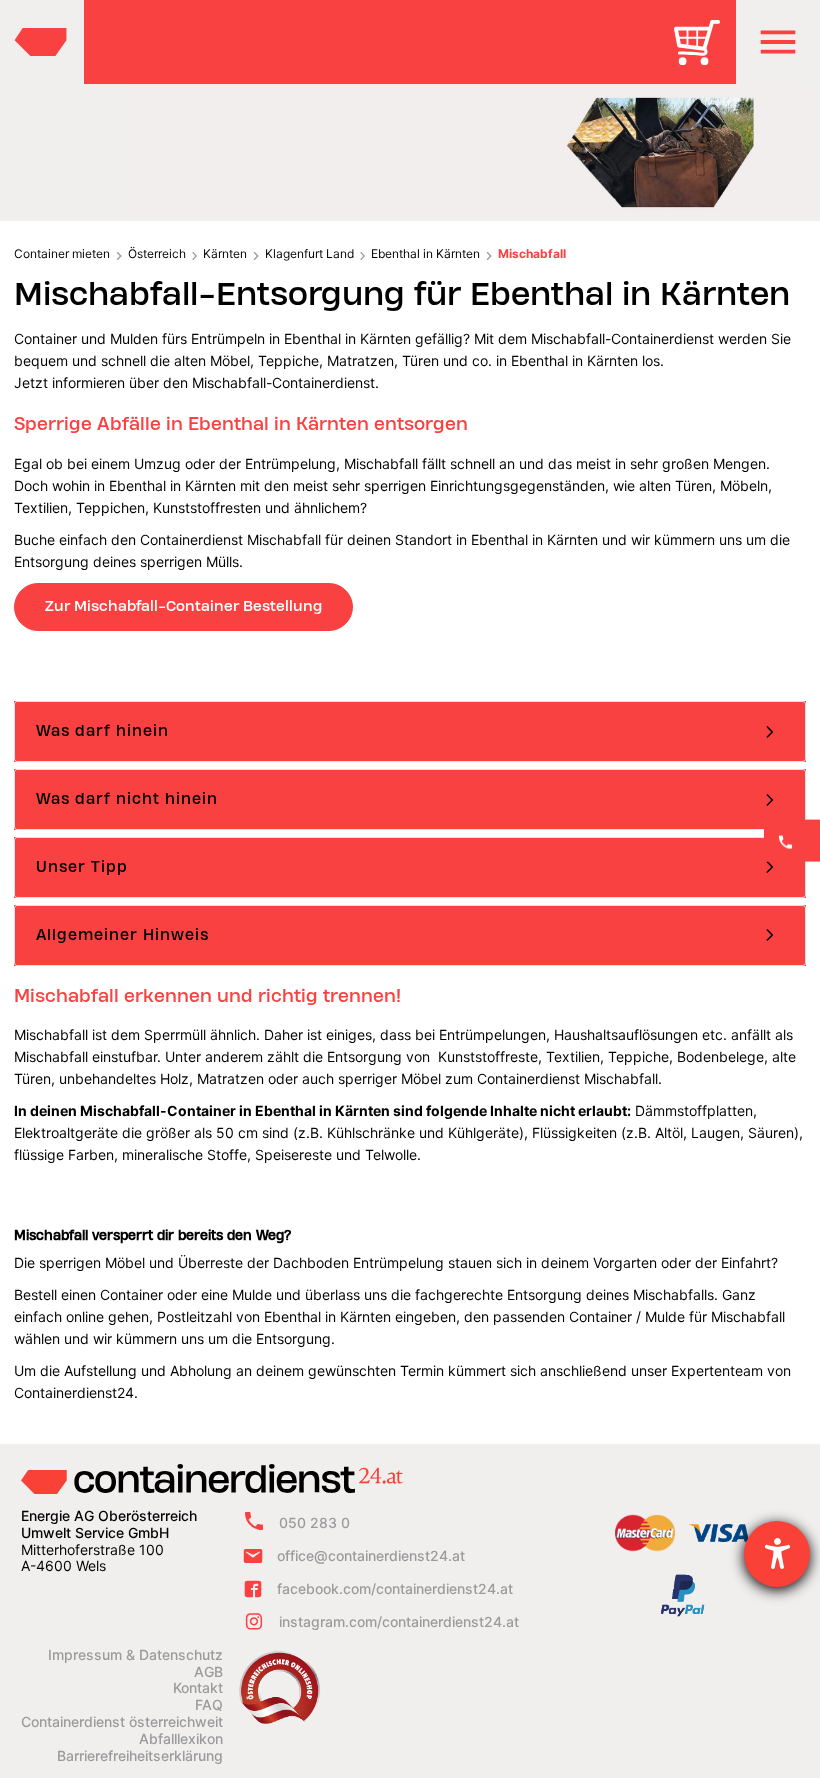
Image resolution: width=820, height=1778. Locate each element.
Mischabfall (532, 253)
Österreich (157, 253)
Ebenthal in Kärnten (425, 253)
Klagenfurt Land (309, 253)
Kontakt (198, 1688)
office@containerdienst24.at (371, 1555)
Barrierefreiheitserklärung (140, 1756)
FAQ (209, 1705)
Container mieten (62, 253)
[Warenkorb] (704, 56)
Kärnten (225, 253)
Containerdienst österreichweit (122, 1722)
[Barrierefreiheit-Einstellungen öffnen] (777, 1554)
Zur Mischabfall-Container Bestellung (183, 606)
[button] (778, 42)
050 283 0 (314, 1522)
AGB (208, 1672)
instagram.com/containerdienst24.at (399, 1621)
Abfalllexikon (181, 1739)
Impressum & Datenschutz (135, 1655)
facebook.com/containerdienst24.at (395, 1588)
